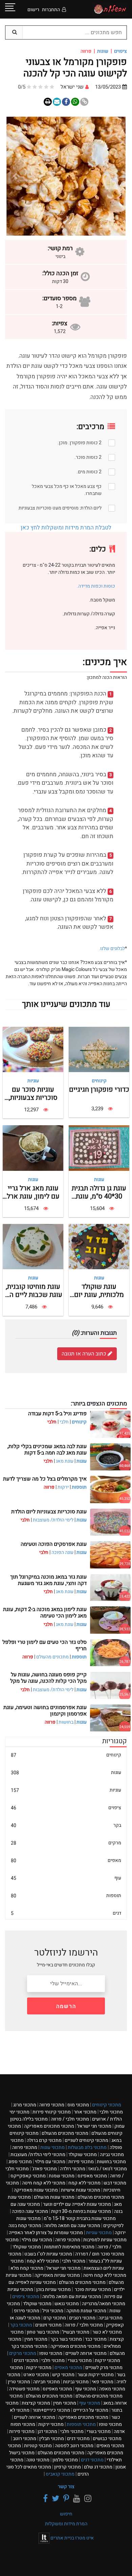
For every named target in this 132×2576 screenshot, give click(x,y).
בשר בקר (66, 2339)
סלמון (65, 2460)
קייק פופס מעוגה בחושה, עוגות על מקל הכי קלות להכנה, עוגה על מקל (48, 1678)
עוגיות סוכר (92, 2289)
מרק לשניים (104, 2368)
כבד (96, 2339)
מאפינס (92, 2176)
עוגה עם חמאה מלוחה (72, 2226)
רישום (33, 10)
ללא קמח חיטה (44, 2183)
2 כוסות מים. (89, 472)
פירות (81, 2162)
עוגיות (33, 1081)
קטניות (38, 2446)
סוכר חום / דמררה (100, 2254)
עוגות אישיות (81, 2190)
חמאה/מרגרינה (104, 2304)
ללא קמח (84, 2183)
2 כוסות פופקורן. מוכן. (80, 443)
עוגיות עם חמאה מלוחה (72, 2297)
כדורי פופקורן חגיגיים (99, 1090)
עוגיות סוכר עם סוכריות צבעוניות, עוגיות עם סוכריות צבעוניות (33, 1102)
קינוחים (99, 1081)
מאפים (66, 1860)
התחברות (51, 10)
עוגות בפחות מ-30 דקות (81, 2211)
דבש (115, 2183)
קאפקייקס (28, 2176)
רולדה (73, 2169)
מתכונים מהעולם (52, 1657)
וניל (53, 2311)
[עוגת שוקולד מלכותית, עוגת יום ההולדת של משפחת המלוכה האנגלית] (99, 1246)
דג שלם (98, 2467)
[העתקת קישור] (84, 102)
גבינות (76, 2382)
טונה (38, 2460)
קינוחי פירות (52, 2112)
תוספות (79, 1487)
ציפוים (120, 51)
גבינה (112, 2155)
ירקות (63, 1487)
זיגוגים (48, 2325)
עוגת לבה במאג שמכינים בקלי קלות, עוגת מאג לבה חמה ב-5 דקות (47, 1450)
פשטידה (24, 2389)
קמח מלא (27, 2268)
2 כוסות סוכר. (88, 457)
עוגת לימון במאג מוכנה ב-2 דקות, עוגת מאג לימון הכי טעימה (45, 1613)
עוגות (99, 1179)
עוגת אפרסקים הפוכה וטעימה (54, 1544)
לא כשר (107, 2332)
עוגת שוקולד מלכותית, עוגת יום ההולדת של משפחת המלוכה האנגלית (99, 1299)
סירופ (27, 2311)
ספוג (20, 2162)
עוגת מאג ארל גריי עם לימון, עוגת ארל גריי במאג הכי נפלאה (33, 1196)
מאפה (112, 2389)
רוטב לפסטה (74, 2446)
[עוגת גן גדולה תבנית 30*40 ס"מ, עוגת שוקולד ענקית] (99, 1148)
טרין (19, 2382)
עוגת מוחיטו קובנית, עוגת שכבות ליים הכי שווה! (33, 1295)
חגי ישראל (94, 2126)
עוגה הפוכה (62, 1552)
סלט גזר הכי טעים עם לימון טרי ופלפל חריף (45, 1645)
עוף (66, 1878)
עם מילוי (50, 2162)
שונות (103, 51)
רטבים (82, 2318)
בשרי (80, 2360)
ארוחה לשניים (86, 2353)
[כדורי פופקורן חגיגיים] (99, 1049)
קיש (63, 2375)
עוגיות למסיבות (105, 2240)
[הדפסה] (48, 102)
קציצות (36, 2403)
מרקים (66, 1843)
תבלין (52, 2439)
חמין (36, 2339)
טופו (51, 2353)
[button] (117, 176)
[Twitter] (54, 2499)
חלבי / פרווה (70, 2119)
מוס (78, 2105)
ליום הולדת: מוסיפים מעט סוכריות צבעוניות (60, 508)
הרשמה (66, 2006)
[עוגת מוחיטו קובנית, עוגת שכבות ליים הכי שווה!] (33, 1246)
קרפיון (68, 2467)
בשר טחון (43, 2332)
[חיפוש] (14, 32)
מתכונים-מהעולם (99, 2396)
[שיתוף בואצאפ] (75, 102)
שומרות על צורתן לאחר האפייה (46, 2233)
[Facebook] (44, 2499)
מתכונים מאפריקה (49, 2126)
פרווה (52, 2105)
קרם (55, 2318)
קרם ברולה (44, 2140)
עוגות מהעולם (54, 2197)
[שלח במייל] (57, 102)
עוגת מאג (65, 1461)
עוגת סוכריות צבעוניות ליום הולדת (49, 1512)
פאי (103, 2382)
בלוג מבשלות (87, 2147)
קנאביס (60, 2474)
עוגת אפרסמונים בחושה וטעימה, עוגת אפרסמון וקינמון (45, 1711)
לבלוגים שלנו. (112, 949)
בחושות (66, 1722)
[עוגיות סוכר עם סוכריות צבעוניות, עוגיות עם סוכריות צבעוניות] (33, 1049)
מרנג (25, 2105)
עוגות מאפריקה (36, 2190)
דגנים (26, 2360)
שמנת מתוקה (86, 2311)
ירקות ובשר (96, 2375)
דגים (66, 1913)
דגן (47, 2431)
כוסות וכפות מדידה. (96, 586)
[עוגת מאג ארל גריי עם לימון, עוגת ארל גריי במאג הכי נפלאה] (33, 1148)
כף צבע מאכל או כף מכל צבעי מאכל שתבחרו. (67, 490)
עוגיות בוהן (53, 2289)
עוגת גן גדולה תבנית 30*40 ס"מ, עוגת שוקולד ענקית (99, 1196)
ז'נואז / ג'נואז (108, 2169)
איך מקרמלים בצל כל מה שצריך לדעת (45, 1479)
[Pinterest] (65, 2499)
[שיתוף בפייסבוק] (66, 102)
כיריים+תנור (51, 2410)
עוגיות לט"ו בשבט (48, 2254)
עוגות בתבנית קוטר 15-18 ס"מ (80, 2218)
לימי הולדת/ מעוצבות (53, 1520)
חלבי (64, 1422)
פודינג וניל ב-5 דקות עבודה (57, 1414)
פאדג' (44, 2169)
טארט (36, 2375)
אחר (85, 2112)
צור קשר (66, 2487)
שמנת (62, 2176)
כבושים (107, 2439)
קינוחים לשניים (86, 2140)
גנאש (67, 2304)
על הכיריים (91, 2410)
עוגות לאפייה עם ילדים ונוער (77, 2204)
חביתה (47, 2382)
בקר (66, 1825)
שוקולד (83, 2155)
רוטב (25, 2439)
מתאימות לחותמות (69, 2247)
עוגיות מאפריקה (57, 2275)
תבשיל (76, 2332)
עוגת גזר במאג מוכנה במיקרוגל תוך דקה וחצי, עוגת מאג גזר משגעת (48, 1580)
